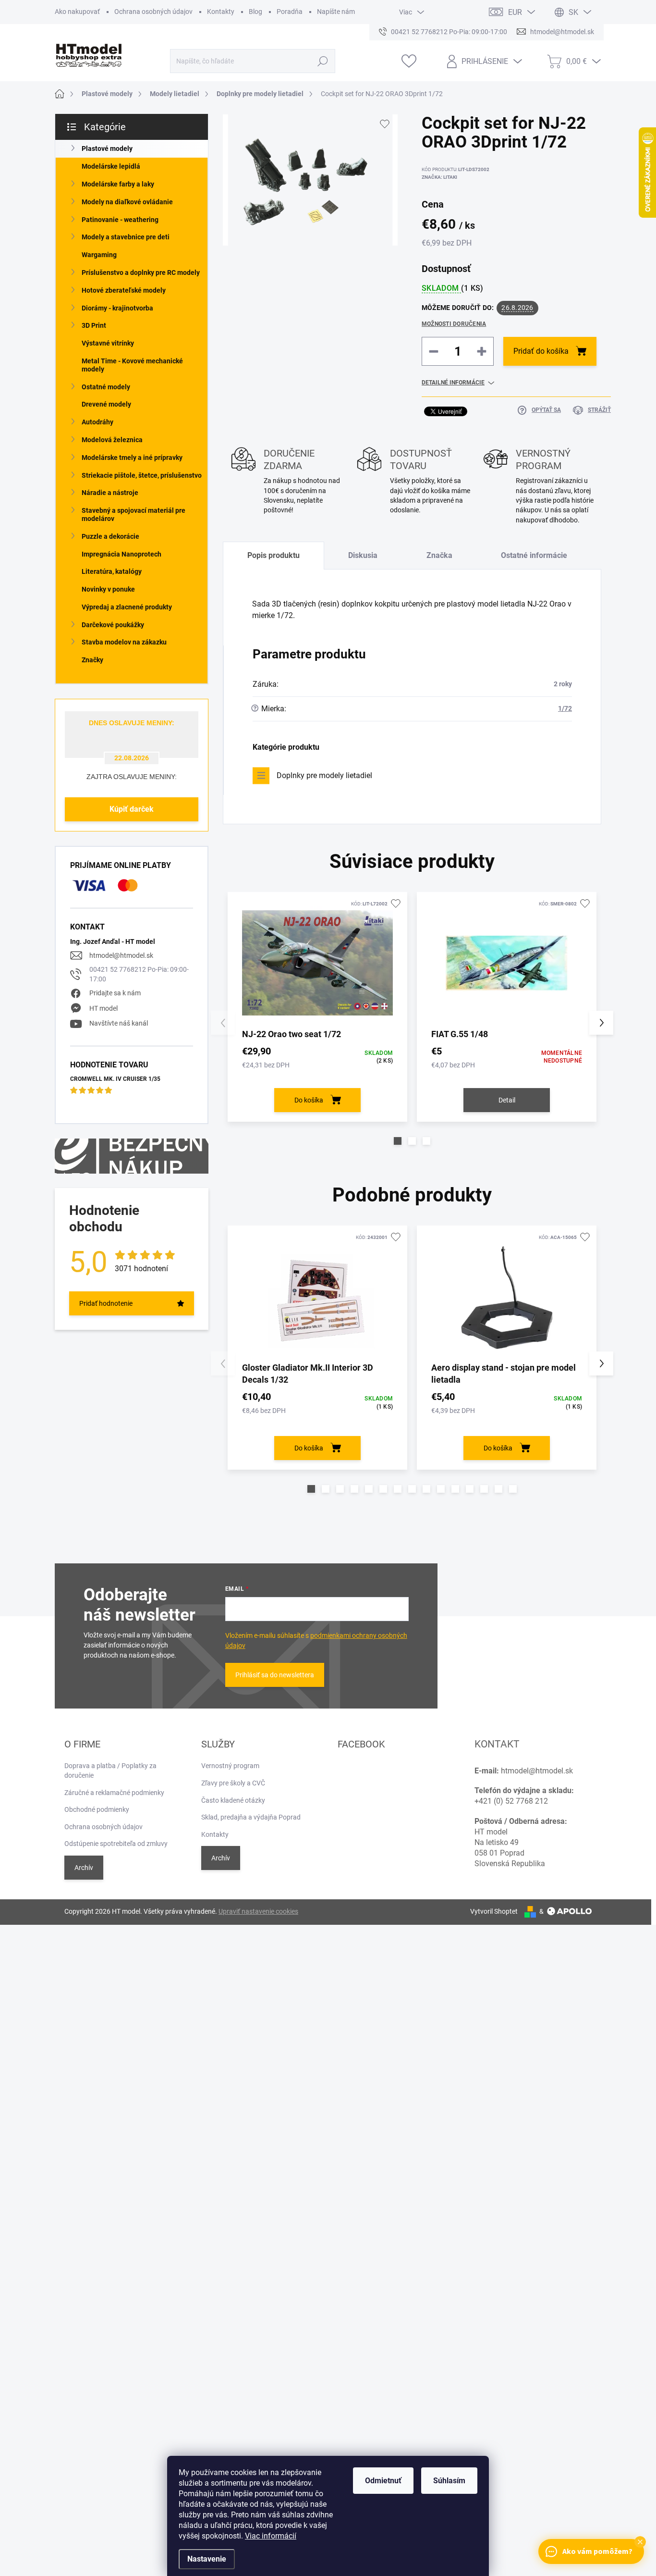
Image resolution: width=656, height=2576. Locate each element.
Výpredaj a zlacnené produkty (127, 607)
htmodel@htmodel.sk (121, 955)
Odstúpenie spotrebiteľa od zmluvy (116, 1844)
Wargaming (99, 255)
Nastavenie (207, 2559)
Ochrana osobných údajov (153, 12)
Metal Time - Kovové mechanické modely (132, 365)
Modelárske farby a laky (118, 184)
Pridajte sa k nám (115, 993)
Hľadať (322, 61)
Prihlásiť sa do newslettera (275, 1675)
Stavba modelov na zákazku (124, 642)
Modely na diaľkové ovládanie (127, 202)
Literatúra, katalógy (112, 571)
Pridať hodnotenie (106, 1303)
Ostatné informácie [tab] (534, 555)
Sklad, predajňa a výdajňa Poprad (251, 1817)
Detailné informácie (453, 383)
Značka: (439, 177)
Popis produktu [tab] (273, 555)
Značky (92, 660)
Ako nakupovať (77, 12)
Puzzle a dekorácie (110, 536)
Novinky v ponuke (108, 589)
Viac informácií (271, 2536)
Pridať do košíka (541, 351)
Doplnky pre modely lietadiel (324, 775)
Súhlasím (449, 2481)
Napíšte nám (336, 12)
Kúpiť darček (132, 809)
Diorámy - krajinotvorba (117, 308)
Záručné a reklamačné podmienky (114, 1793)
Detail (507, 1100)
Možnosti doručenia (454, 324)
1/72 (565, 708)
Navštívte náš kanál (119, 1023)
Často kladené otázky (233, 1800)
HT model (103, 1008)
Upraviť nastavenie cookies (258, 1911)
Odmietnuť (383, 2481)
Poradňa (290, 12)
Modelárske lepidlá (111, 166)
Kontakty (221, 12)
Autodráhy (97, 422)
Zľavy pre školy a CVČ (233, 1783)
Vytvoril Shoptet (494, 1911)
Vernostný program (230, 1766)
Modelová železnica (112, 440)
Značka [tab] (439, 555)
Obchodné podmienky (97, 1809)
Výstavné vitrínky (108, 343)
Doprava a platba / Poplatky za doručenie (110, 1771)
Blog (255, 12)
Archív (84, 1868)
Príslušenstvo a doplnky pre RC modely (141, 272)
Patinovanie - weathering (120, 220)
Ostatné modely (106, 387)
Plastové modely (107, 149)
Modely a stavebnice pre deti (126, 237)
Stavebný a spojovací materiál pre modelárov (134, 514)
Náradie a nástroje (110, 493)
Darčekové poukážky (113, 625)
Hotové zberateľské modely (124, 290)
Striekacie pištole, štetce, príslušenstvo (142, 475)
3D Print (94, 325)
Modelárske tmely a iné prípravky (132, 458)
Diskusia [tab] (363, 555)
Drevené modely (106, 404)
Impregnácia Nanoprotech (121, 554)
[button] (398, 1141)
